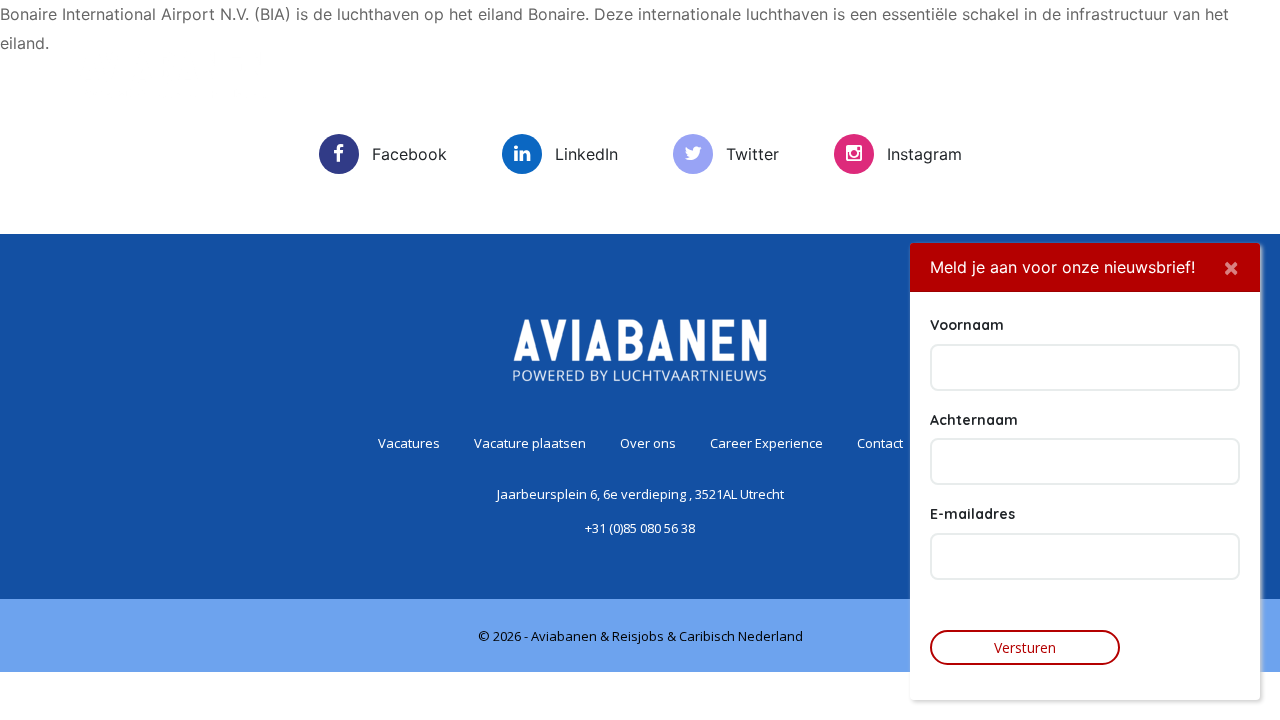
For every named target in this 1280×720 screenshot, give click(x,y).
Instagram (924, 154)
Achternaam (974, 419)
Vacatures (361, 108)
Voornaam (967, 325)
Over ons (700, 108)
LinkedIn (586, 154)
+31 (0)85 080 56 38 (640, 528)
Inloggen (1159, 53)
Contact (1034, 108)
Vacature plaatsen (532, 108)
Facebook (409, 154)
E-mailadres (972, 514)
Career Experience (870, 108)
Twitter (752, 154)
